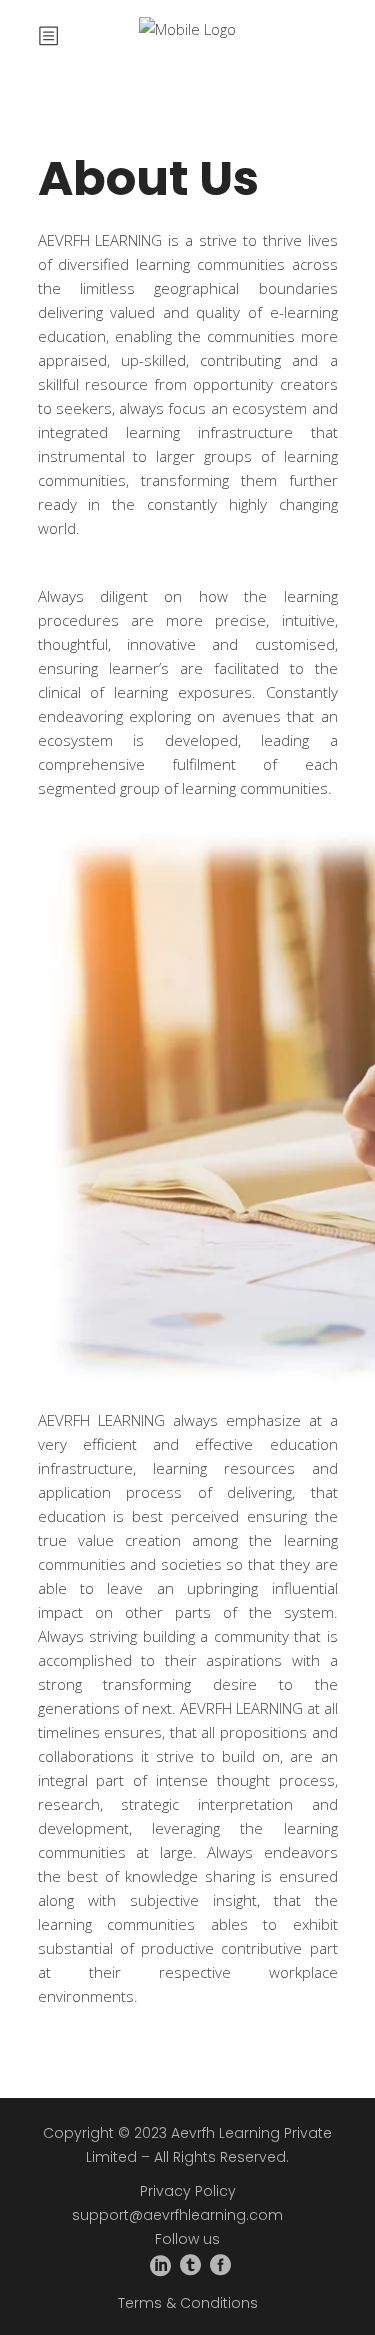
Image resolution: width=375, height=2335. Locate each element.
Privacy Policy (188, 2191)
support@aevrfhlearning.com (177, 2215)
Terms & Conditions (188, 2303)
